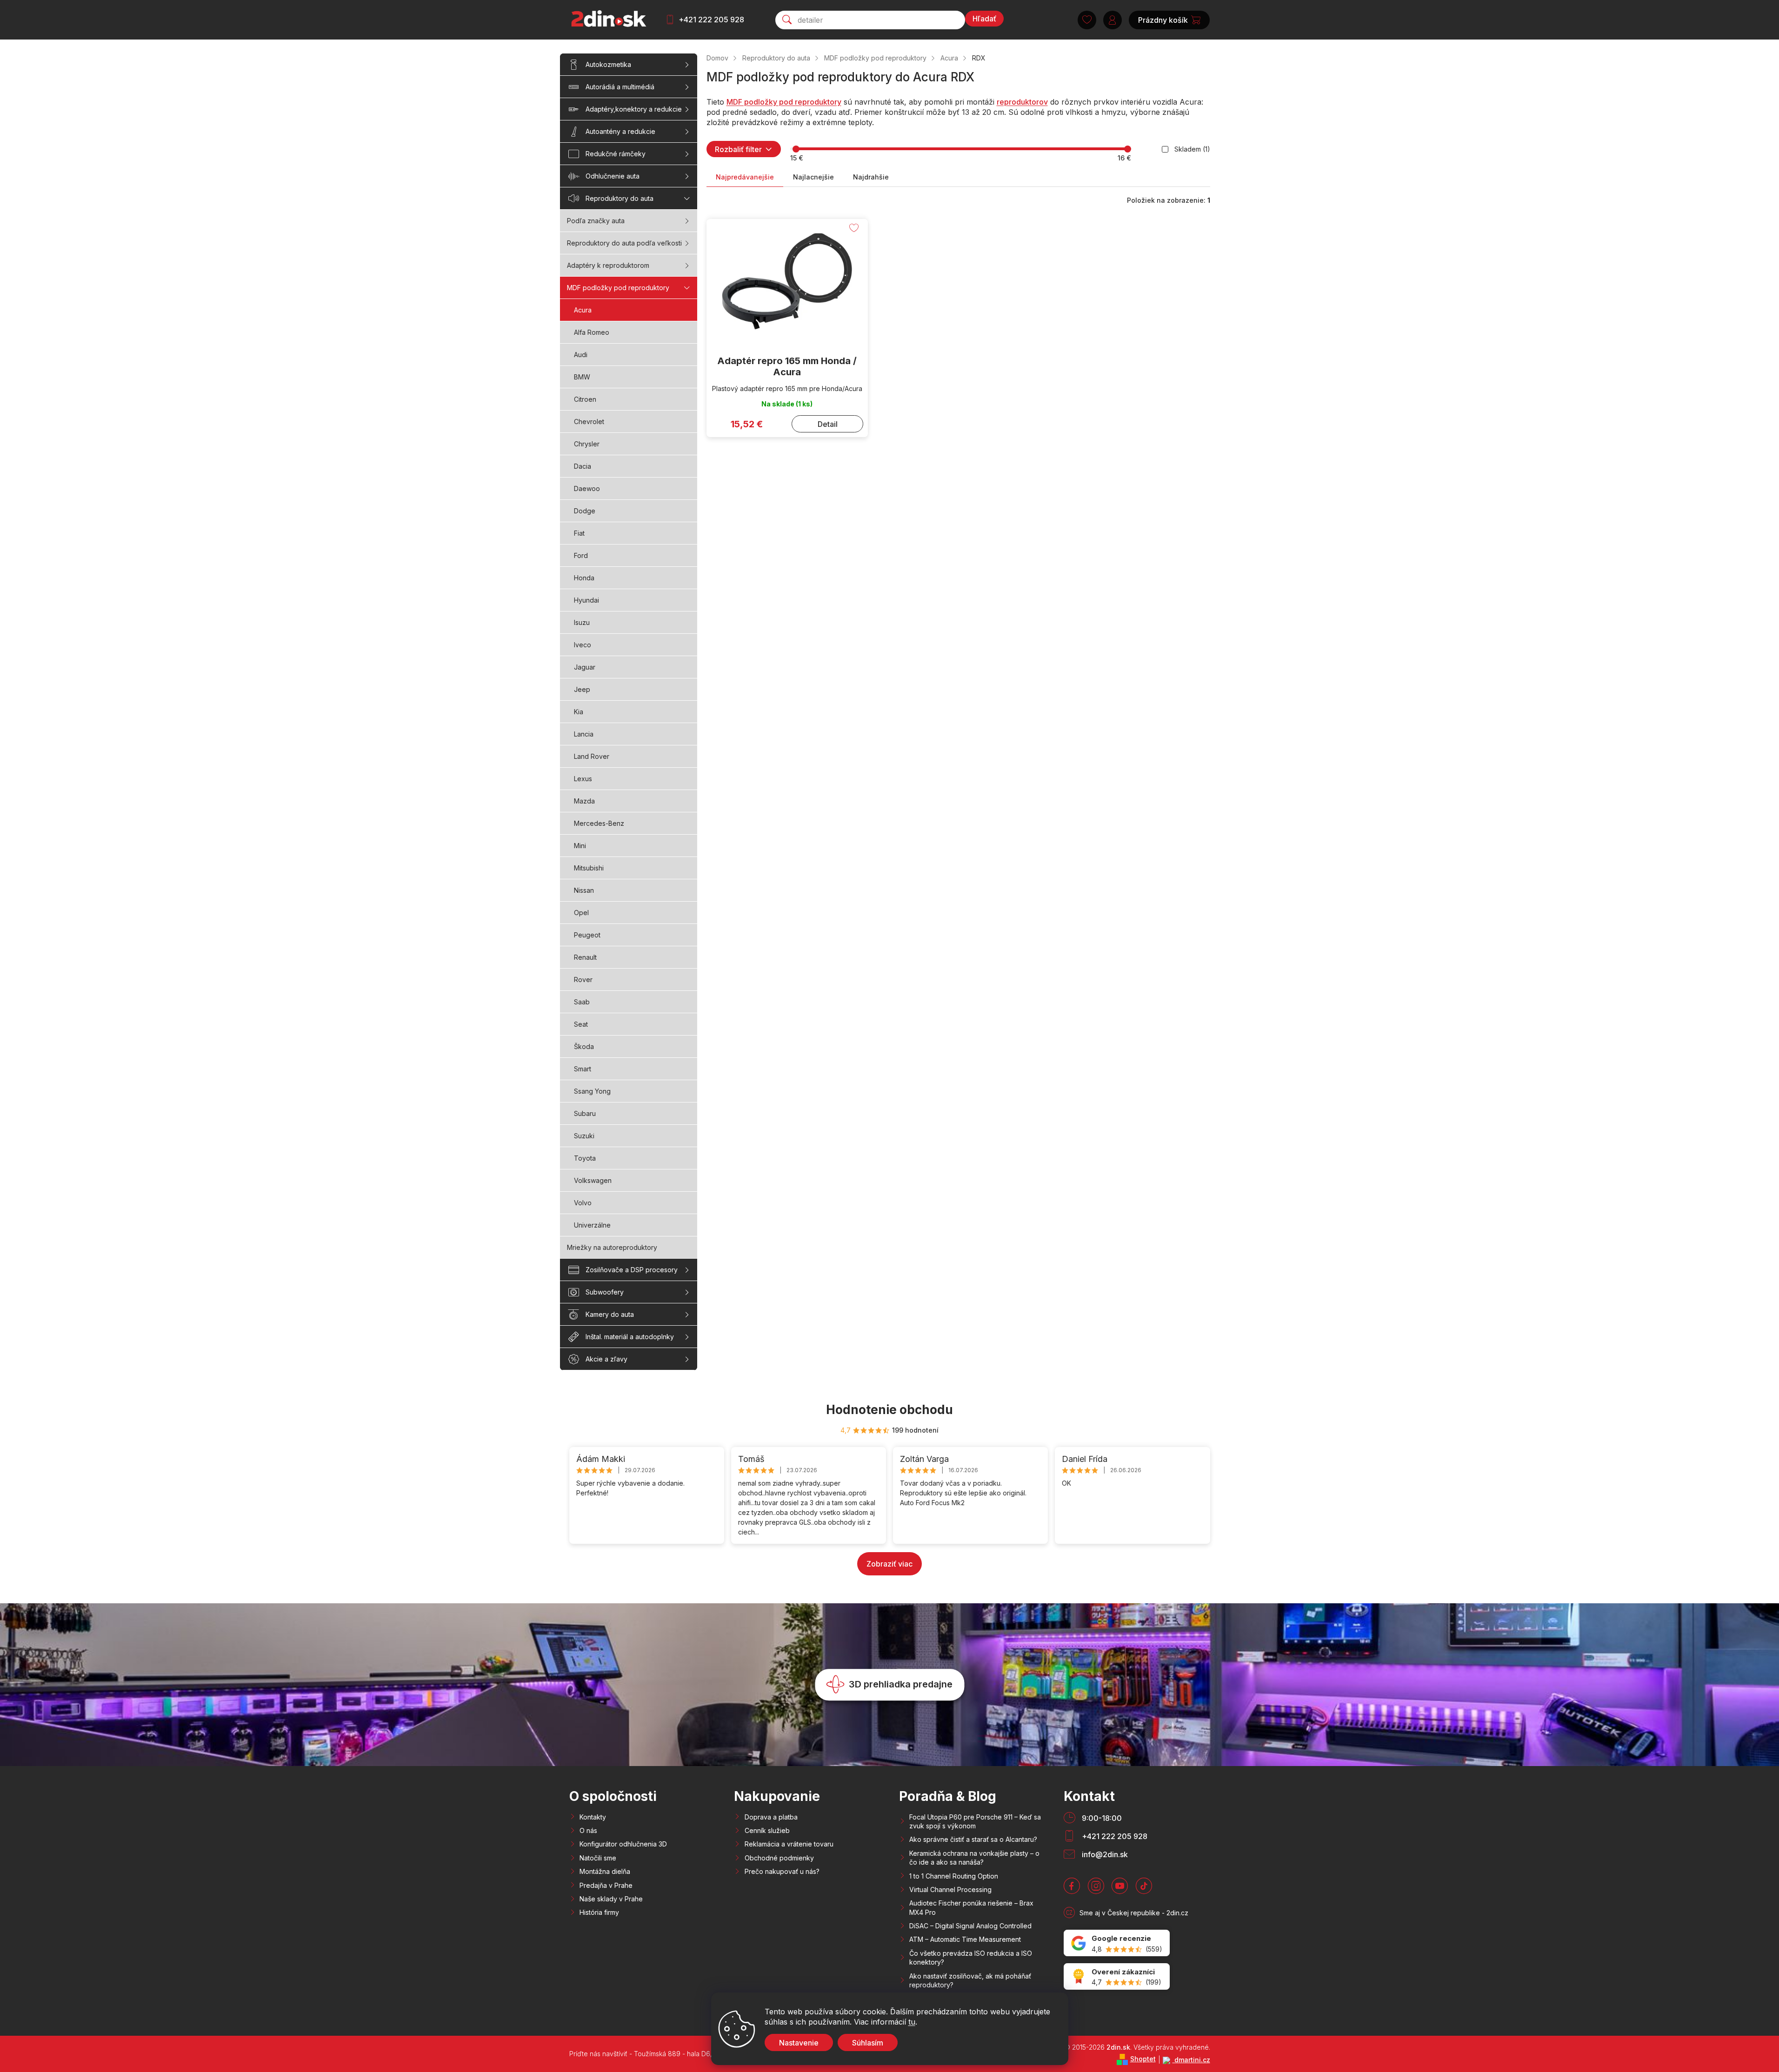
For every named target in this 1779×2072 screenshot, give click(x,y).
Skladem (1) (1192, 149)
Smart (583, 1069)
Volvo (583, 1203)
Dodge (585, 511)
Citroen (585, 399)
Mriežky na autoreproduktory (612, 1247)
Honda (584, 578)
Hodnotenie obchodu (889, 1410)
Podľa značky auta (596, 221)
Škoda (584, 1046)
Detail (828, 424)
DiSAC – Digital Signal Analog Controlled (970, 1926)
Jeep (582, 689)
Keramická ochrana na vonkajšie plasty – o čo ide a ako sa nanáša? (974, 1858)
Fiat (579, 533)
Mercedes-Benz (599, 823)
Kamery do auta (610, 1314)
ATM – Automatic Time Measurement (965, 1939)
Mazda (584, 801)
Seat (581, 1024)
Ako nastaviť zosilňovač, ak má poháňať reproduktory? (970, 1980)
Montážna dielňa (605, 1871)
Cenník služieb (767, 1830)
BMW (582, 377)
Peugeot (587, 935)
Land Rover (592, 756)
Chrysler (587, 444)
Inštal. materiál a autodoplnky (630, 1337)
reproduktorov (1022, 102)
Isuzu (582, 622)
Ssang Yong (592, 1091)
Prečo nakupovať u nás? (782, 1871)
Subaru (585, 1113)
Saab (582, 1002)
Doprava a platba (771, 1817)
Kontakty (593, 1817)
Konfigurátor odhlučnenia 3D (623, 1844)
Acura (583, 310)
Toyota (585, 1158)
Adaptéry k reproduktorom (608, 265)
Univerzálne (592, 1225)
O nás (588, 1830)
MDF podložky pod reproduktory (618, 288)
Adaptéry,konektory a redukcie (634, 109)
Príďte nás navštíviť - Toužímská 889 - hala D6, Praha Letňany (664, 2054)
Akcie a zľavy (606, 1359)
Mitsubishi (589, 868)
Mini (580, 846)
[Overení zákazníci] (1117, 1976)
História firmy (599, 1912)
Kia (579, 712)
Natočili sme (598, 1858)
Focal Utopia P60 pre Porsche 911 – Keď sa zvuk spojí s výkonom (975, 1821)
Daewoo (587, 488)
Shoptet (1143, 2059)
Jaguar (585, 667)
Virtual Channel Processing (950, 1889)
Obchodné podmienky (779, 1858)
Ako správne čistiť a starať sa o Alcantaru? (973, 1839)
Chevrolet (589, 422)
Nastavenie (799, 2043)
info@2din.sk (1105, 1854)
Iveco (583, 645)
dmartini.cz (1191, 2060)
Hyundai (586, 600)
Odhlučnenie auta (613, 176)
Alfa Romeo (592, 332)
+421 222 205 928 (711, 20)
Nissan (584, 890)
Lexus (583, 779)
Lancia (584, 734)
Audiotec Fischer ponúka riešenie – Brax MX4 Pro (971, 1907)
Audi (581, 355)
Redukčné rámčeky (616, 154)
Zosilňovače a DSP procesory (632, 1270)
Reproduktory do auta (620, 198)
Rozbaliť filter (738, 149)
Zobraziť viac (889, 1564)
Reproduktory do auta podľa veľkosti (624, 243)
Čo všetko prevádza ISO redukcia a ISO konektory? (971, 1958)
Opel (581, 913)
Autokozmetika (608, 64)
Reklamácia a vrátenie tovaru (789, 1844)
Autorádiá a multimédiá (620, 87)
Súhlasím (868, 2043)
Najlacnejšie (813, 177)
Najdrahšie (871, 177)
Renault (585, 957)
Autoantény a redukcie (620, 131)
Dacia (583, 466)
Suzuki (584, 1136)
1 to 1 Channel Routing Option (954, 1876)
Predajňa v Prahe (606, 1885)
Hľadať (984, 19)
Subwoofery (605, 1292)
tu (912, 2022)
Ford (581, 555)
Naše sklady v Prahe (611, 1899)
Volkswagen (593, 1180)
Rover (583, 980)
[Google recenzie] (1117, 1943)
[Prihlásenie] (1113, 20)
